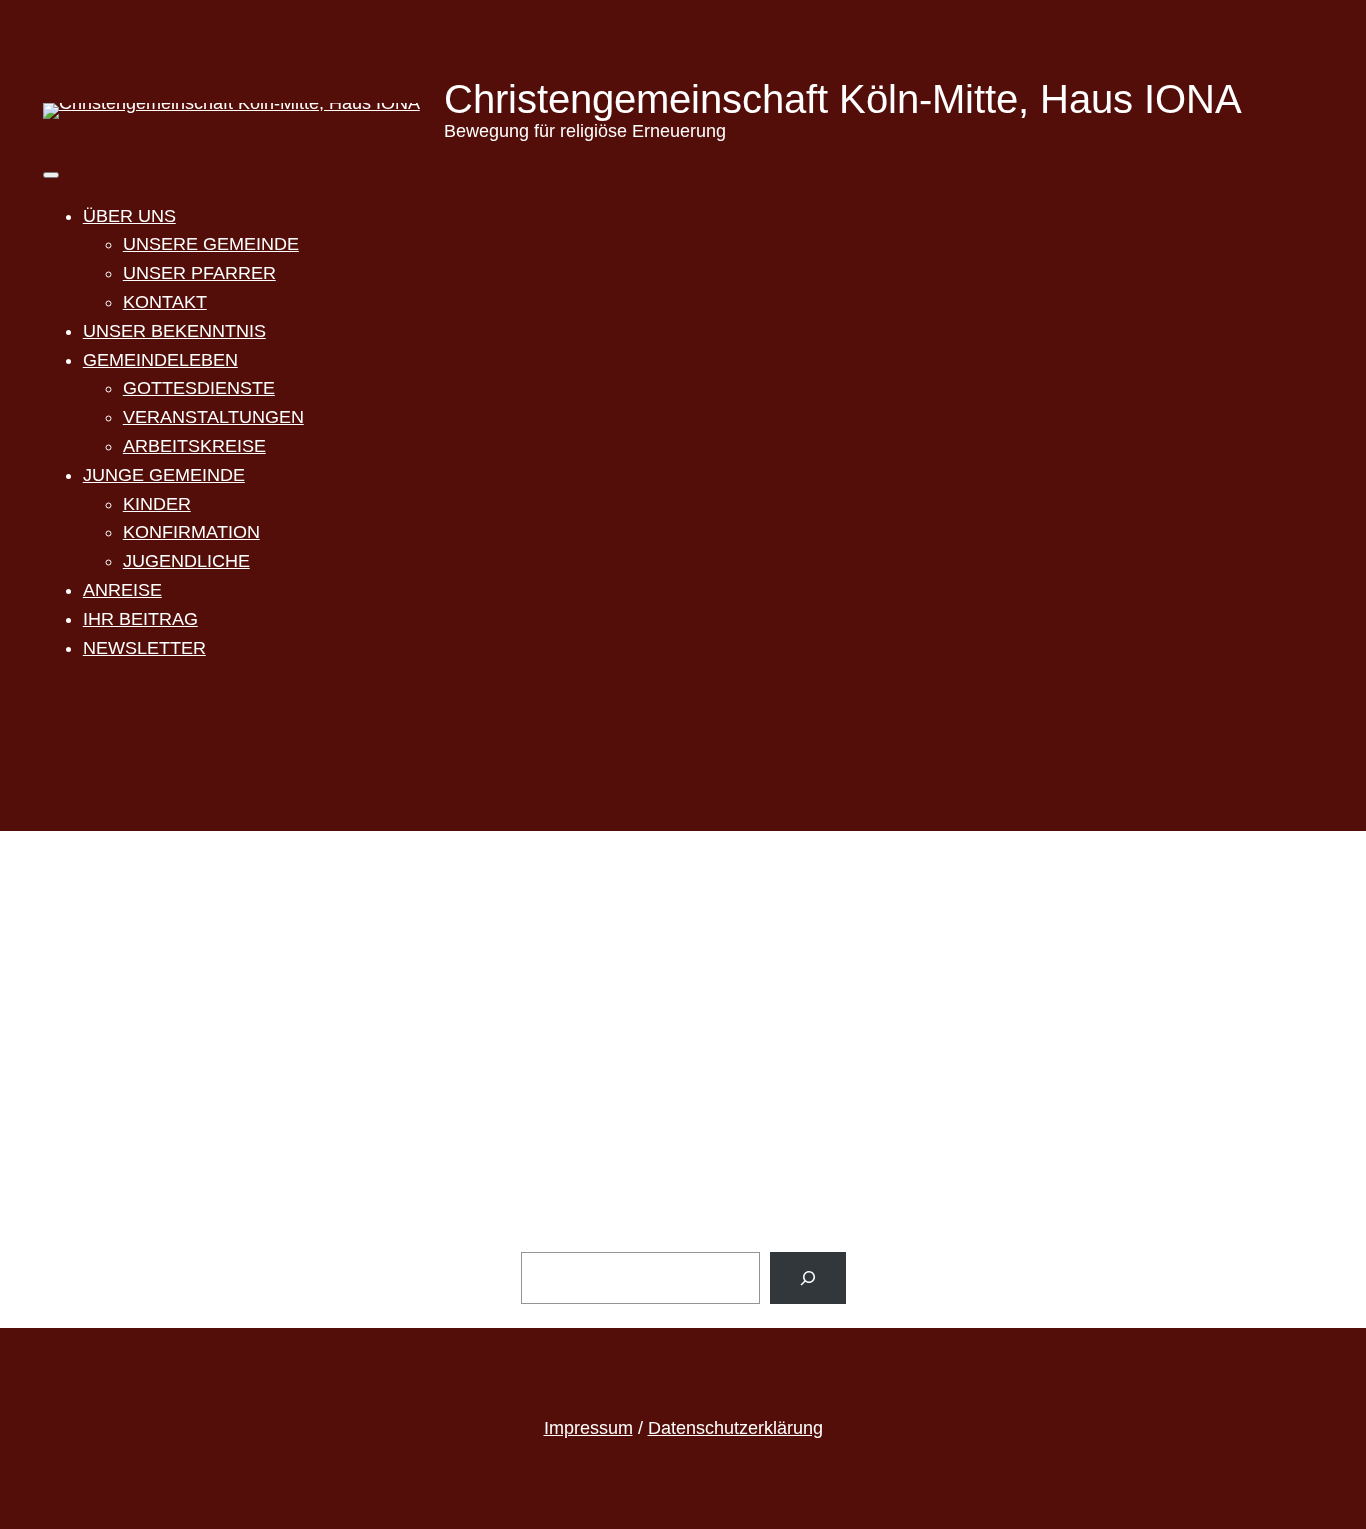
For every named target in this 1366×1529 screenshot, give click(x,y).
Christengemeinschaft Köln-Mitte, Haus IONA (843, 99)
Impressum (588, 1428)
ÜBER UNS (129, 216)
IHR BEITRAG (140, 619)
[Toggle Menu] (51, 175)
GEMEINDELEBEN (160, 360)
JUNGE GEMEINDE (164, 475)
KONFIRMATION (191, 532)
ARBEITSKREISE (194, 446)
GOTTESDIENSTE (199, 388)
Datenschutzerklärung (735, 1428)
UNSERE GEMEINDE (211, 244)
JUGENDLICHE (186, 561)
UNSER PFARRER (199, 273)
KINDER (157, 504)
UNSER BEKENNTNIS (174, 331)
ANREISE (122, 590)
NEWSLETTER (144, 648)
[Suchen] (808, 1278)
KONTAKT (165, 302)
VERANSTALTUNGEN (213, 417)
